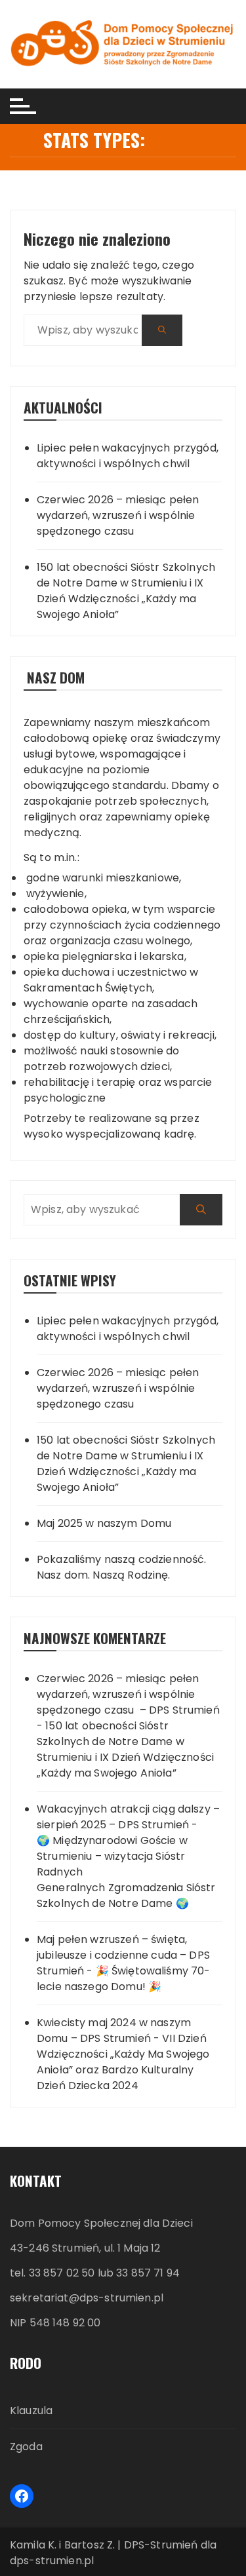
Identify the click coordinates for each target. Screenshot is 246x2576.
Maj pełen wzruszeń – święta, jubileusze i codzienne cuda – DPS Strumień (123, 1955)
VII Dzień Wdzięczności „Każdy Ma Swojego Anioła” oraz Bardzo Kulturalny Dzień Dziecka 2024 (123, 2062)
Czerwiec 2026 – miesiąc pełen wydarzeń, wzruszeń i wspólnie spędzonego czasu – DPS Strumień (128, 1694)
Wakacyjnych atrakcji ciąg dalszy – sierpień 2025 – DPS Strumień (128, 1817)
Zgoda (26, 2447)
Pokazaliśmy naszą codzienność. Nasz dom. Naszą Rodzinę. (122, 1567)
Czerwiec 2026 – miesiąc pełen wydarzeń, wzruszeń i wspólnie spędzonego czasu (118, 515)
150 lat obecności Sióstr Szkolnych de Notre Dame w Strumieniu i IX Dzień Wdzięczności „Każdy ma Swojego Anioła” (126, 591)
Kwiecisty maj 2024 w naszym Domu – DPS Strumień (114, 2030)
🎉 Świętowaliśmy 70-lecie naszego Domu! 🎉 (124, 1979)
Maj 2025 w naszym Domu (104, 1523)
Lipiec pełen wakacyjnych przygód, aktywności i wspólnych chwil (128, 456)
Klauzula (31, 2411)
